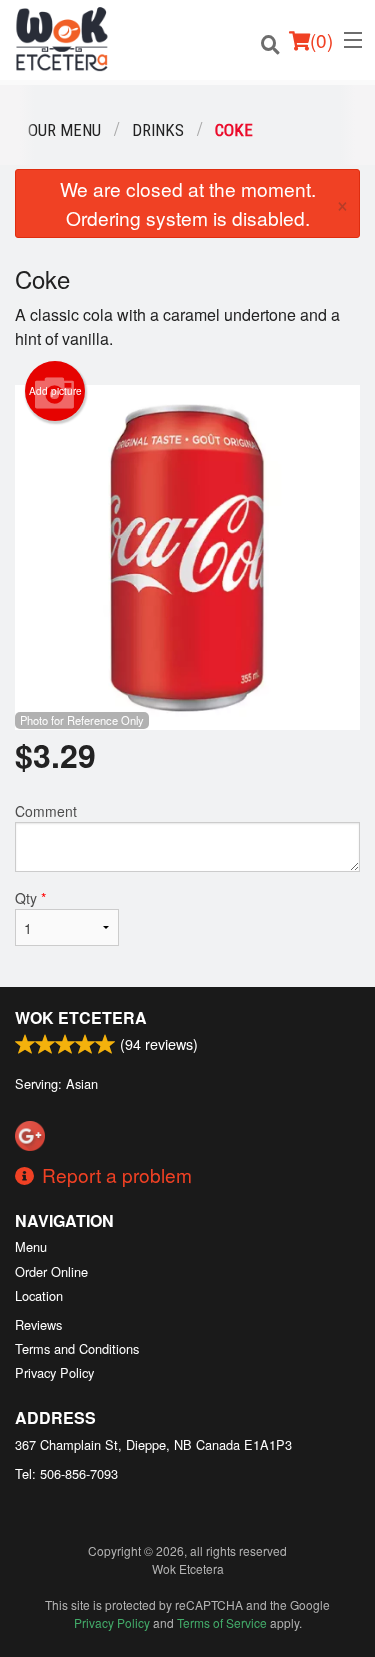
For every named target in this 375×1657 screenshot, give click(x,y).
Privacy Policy (54, 1372)
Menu (31, 1246)
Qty (30, 898)
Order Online (51, 1271)
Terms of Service (222, 1622)
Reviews (38, 1324)
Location (39, 1295)
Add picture (55, 391)
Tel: (66, 1473)
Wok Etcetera (81, 1017)
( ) (321, 39)
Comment (46, 811)
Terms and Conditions (77, 1348)
